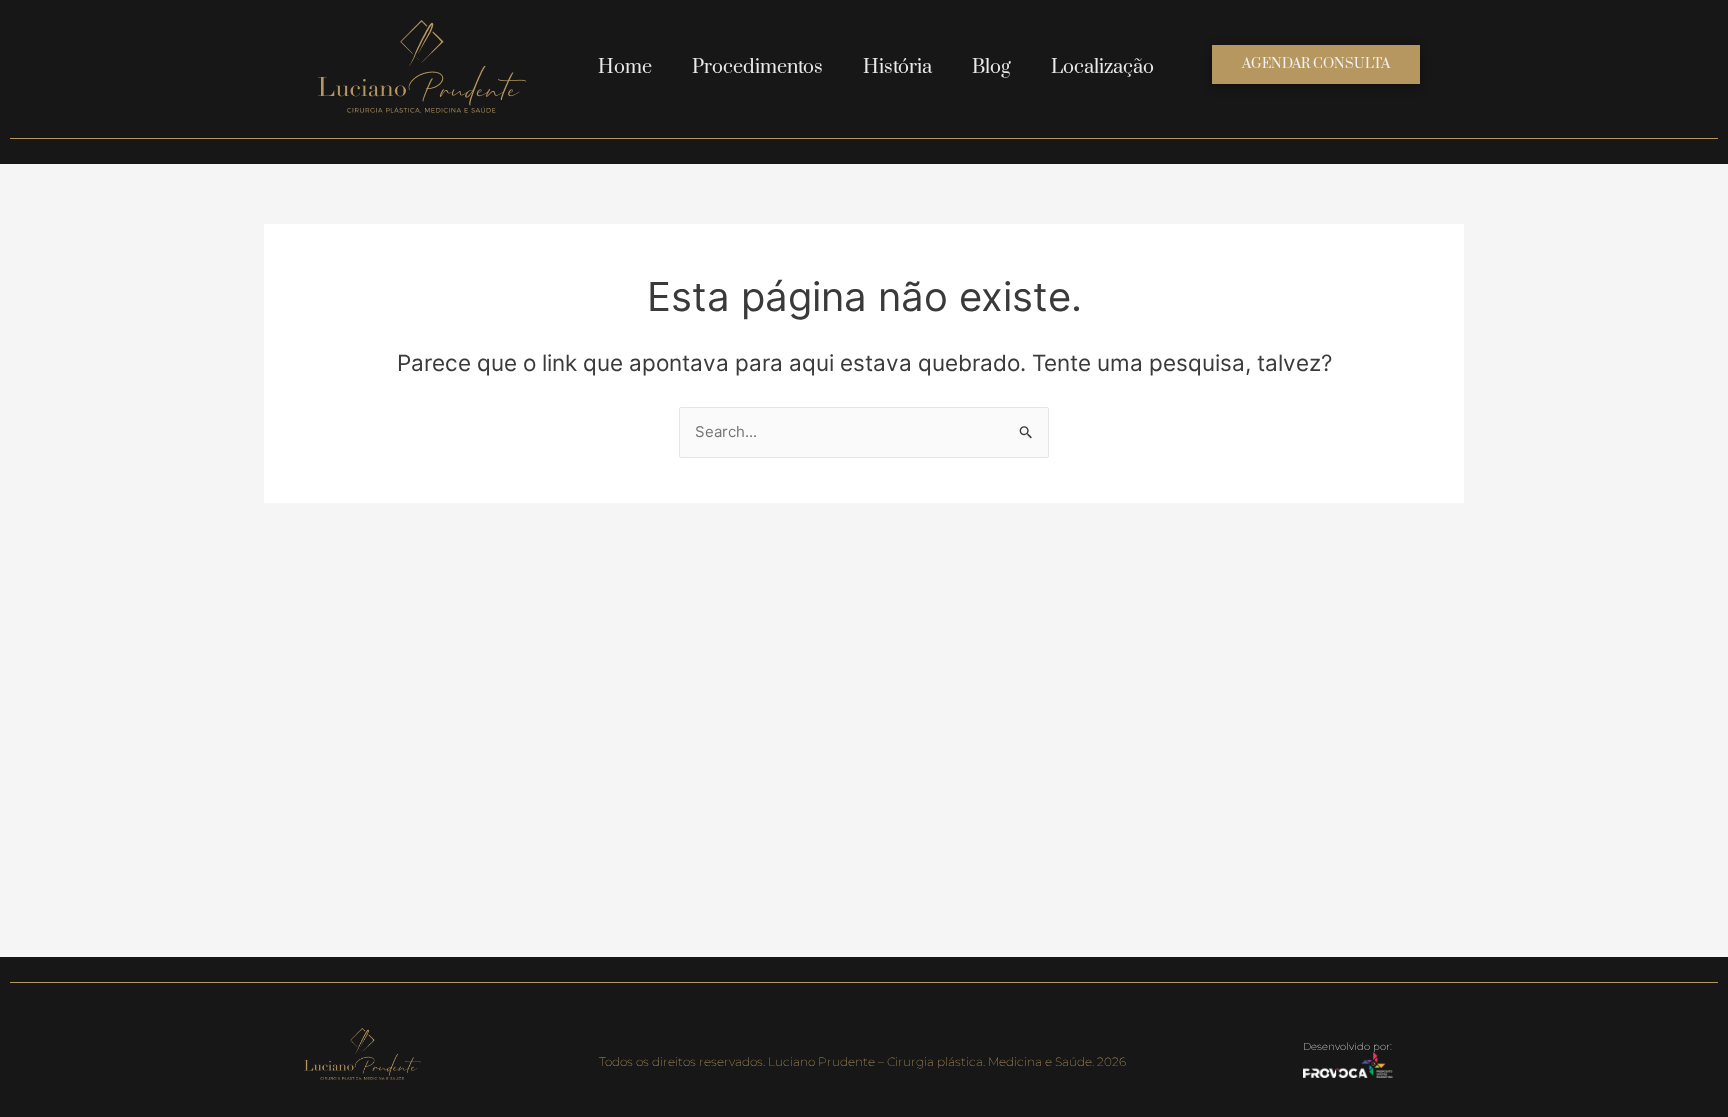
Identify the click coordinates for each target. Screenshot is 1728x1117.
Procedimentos (757, 67)
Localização (1102, 67)
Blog (991, 67)
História (897, 67)
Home (625, 67)
